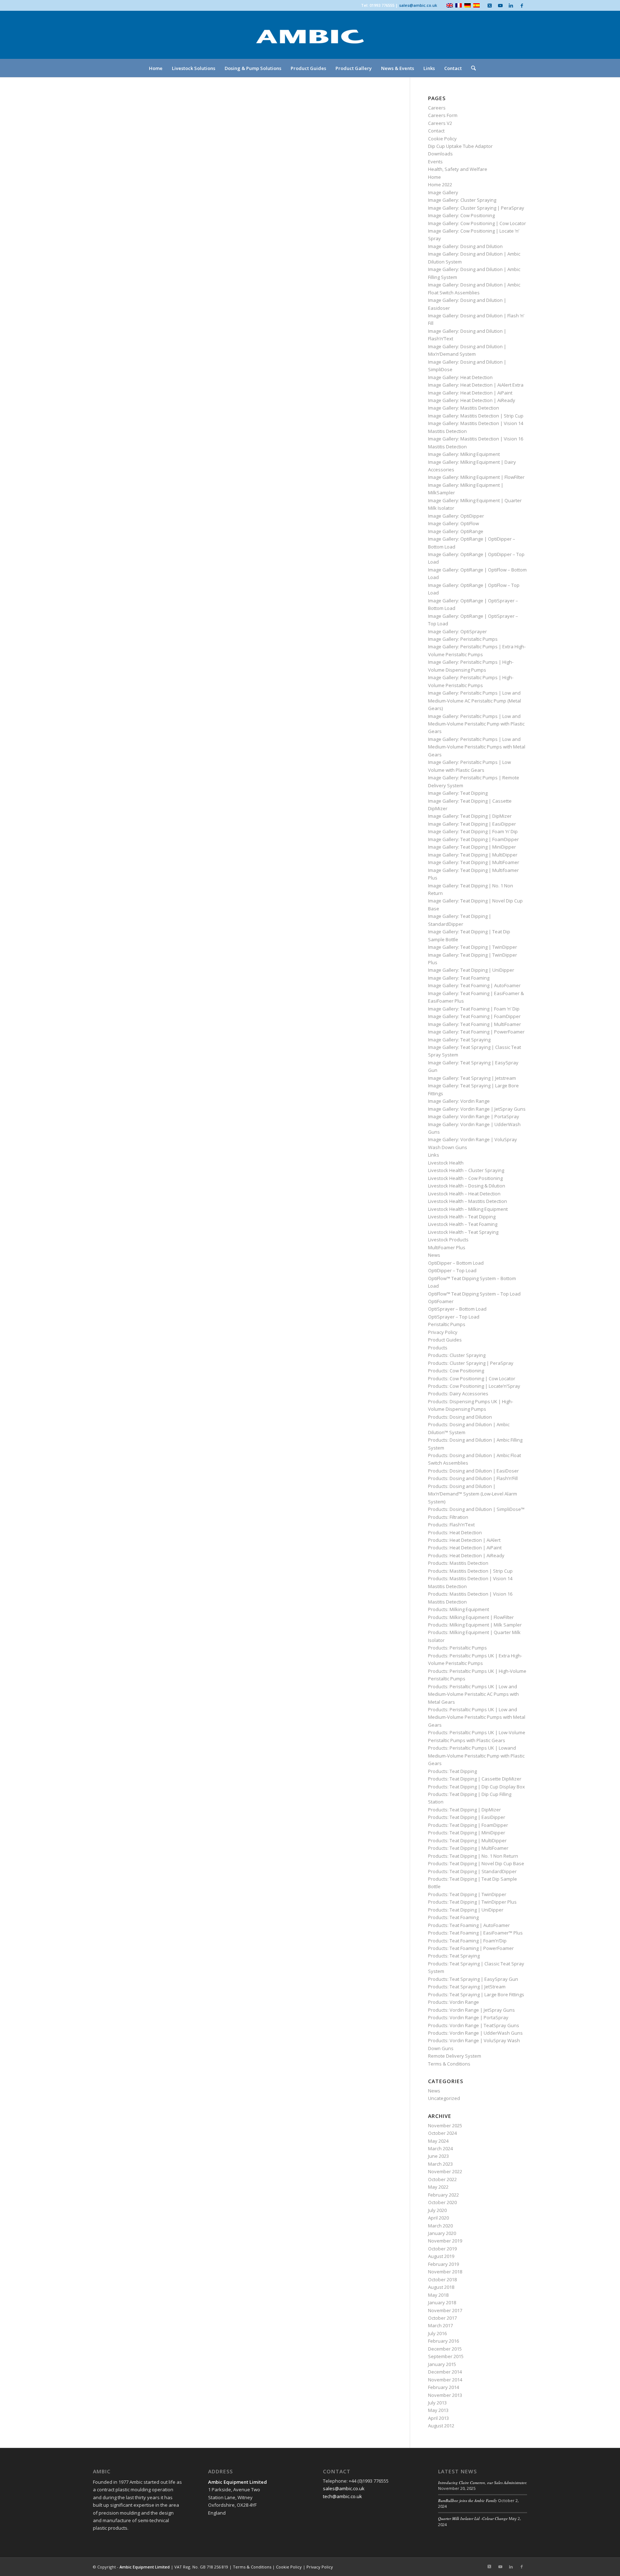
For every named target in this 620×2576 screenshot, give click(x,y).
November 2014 (445, 2380)
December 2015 (445, 2349)
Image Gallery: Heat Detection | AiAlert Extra (476, 385)
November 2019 (445, 2241)
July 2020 (437, 2210)
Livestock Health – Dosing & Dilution (467, 1186)
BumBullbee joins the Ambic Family (468, 2500)
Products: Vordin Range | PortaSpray (468, 2017)
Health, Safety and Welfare (458, 169)
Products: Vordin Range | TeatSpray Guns (474, 2025)
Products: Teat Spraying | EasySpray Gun (473, 1979)
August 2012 (441, 2426)
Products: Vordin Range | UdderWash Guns (475, 2033)
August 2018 (441, 2287)
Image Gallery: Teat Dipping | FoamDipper (473, 839)
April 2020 (438, 2218)
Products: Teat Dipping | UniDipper (466, 1910)
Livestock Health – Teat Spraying (463, 1232)
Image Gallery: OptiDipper (456, 516)
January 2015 (442, 2364)
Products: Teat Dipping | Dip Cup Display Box (476, 1787)
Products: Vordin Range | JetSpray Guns (471, 2010)
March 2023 (440, 2164)
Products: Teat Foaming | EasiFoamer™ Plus (475, 1933)
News (434, 1255)
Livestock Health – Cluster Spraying (466, 1170)
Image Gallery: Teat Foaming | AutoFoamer (474, 985)
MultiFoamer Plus (447, 1247)
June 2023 (438, 2156)
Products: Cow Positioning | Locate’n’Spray (474, 1386)
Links (434, 1155)
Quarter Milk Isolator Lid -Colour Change (473, 2518)
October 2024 (442, 2133)
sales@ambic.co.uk (418, 5)
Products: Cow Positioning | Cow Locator (472, 1378)
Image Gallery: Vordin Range (459, 1101)
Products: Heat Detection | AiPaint (465, 1548)
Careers (437, 108)
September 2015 (446, 2356)
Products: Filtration (448, 1517)
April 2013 (438, 2418)
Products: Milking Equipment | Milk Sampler (475, 1625)
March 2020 (440, 2226)
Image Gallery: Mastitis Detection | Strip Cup (476, 416)
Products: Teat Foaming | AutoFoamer (469, 1925)
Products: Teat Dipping (452, 1771)
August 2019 (441, 2256)
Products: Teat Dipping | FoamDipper (468, 1825)
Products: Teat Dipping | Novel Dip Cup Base (476, 1863)
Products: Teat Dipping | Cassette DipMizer (475, 1779)
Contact (436, 131)
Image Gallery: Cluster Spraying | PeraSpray (476, 208)
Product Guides (445, 1340)
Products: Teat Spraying (454, 1956)
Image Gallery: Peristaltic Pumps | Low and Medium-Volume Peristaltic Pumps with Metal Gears (477, 747)
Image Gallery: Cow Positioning (461, 215)
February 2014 (443, 2387)
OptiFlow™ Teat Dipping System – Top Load (474, 1294)
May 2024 (438, 2141)
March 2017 (440, 2325)
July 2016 (437, 2333)
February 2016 (443, 2341)
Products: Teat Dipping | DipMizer (464, 1810)
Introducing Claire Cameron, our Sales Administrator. (483, 2482)
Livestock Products (448, 1240)
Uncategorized (444, 2098)
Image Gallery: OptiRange (456, 531)
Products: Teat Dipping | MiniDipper (467, 1833)
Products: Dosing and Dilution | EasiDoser (473, 1471)
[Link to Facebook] (522, 5)
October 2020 (442, 2202)
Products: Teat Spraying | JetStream (467, 1987)
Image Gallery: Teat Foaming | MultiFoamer (475, 1024)
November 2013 (445, 2395)
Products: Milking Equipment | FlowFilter (471, 1617)
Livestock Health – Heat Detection (464, 1194)
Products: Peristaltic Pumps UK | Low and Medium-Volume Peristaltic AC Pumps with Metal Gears (473, 1694)
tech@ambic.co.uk (342, 2496)
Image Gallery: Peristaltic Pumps (463, 639)
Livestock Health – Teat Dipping (462, 1217)
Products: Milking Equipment (459, 1609)
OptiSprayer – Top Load (454, 1317)
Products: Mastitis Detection (458, 1563)
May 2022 (438, 2187)
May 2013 (438, 2410)
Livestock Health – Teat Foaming (463, 1224)
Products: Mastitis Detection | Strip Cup (470, 1571)
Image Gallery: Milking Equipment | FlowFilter (476, 477)
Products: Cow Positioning (456, 1371)
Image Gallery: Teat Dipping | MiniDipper (472, 847)
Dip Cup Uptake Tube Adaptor (460, 146)
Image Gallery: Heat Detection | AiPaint (470, 393)
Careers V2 (440, 123)
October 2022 (442, 2179)
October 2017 (442, 2318)
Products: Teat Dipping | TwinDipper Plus (472, 1902)
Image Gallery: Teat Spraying (459, 1040)
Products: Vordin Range (454, 2002)
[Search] (471, 68)
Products (438, 1348)
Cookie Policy (442, 139)
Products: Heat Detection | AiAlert (464, 1540)
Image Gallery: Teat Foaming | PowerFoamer (476, 1032)
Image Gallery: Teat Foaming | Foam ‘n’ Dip (474, 1009)
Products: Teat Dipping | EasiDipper (467, 1817)
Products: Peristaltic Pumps (457, 1648)
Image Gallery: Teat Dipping (458, 793)
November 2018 (445, 2272)
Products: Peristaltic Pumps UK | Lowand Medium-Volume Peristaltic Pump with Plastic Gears (476, 1756)
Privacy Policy (443, 1332)
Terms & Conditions (449, 2064)
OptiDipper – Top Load (452, 1270)
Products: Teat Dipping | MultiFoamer (468, 1848)
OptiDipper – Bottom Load (456, 1263)
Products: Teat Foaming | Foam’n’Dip (467, 1941)
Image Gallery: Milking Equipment (464, 454)
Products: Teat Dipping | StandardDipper (472, 1871)
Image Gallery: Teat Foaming (459, 978)
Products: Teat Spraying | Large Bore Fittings (476, 1994)
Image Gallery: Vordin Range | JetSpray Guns (477, 1109)
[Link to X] (489, 5)
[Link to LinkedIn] (511, 5)
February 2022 (443, 2195)
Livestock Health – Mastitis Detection (468, 1201)
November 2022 (445, 2171)
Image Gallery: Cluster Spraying (462, 200)
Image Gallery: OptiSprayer (457, 631)
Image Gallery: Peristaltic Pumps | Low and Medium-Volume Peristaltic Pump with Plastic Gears (476, 724)
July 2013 (437, 2403)
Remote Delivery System (455, 2056)
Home (435, 177)
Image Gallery (443, 192)
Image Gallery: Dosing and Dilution (465, 246)
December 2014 (445, 2372)
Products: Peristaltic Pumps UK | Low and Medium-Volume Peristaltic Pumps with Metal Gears (477, 1717)
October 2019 (442, 2249)
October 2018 (442, 2279)
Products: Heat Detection (455, 1532)
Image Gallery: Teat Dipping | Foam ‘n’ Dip (473, 831)
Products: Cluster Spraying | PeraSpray (471, 1363)
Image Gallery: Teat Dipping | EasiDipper (472, 824)
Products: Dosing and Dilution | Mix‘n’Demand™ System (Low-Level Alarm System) (473, 1494)
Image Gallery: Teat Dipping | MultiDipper (473, 855)
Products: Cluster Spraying (457, 1355)
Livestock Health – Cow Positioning (465, 1178)
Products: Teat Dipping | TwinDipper (467, 1894)
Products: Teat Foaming (453, 1917)
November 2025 (445, 2125)
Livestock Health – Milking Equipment (468, 1209)
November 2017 (445, 2310)
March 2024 (440, 2148)
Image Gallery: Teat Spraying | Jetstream (472, 1078)
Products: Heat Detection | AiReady (466, 1555)
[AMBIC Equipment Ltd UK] (310, 43)
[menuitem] (156, 68)
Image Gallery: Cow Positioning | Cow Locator (477, 223)
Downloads (440, 154)
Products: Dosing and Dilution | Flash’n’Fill (473, 1478)
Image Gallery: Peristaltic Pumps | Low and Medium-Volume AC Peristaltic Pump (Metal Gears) (475, 701)
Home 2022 (440, 185)
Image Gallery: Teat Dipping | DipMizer (470, 816)
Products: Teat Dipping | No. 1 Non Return (473, 1856)
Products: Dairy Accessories (458, 1394)
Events (435, 162)
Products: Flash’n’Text (451, 1525)
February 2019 (443, 2264)
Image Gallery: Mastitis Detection (464, 408)
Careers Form (443, 115)
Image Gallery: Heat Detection (460, 377)
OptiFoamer (441, 1301)
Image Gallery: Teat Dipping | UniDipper (471, 970)
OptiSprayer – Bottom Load (457, 1309)
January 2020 (442, 2233)
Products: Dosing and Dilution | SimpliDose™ (476, 1509)
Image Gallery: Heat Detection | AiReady (472, 400)
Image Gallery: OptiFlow (454, 523)
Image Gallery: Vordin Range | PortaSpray (474, 1116)
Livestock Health (446, 1163)
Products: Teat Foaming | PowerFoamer (471, 1948)
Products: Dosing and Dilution (460, 1417)
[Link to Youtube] (500, 5)
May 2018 (438, 2295)
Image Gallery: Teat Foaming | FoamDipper (474, 1016)
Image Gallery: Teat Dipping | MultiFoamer (474, 862)
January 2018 (442, 2302)
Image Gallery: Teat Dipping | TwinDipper (473, 947)
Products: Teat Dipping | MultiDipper (467, 1840)
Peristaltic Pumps (447, 1324)
